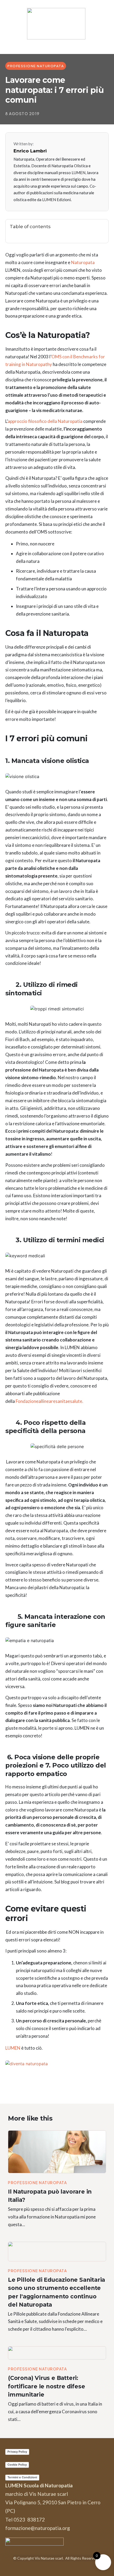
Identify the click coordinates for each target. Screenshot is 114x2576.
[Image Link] (57, 2152)
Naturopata (83, 262)
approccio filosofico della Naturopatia (45, 421)
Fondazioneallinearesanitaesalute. (50, 1401)
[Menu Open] (57, 46)
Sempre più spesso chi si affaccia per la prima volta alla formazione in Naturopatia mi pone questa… (52, 2217)
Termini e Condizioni (22, 2477)
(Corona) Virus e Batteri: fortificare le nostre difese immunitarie (46, 2386)
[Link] (101, 227)
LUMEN (13, 2048)
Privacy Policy (17, 2452)
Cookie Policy (17, 2465)
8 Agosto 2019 (23, 114)
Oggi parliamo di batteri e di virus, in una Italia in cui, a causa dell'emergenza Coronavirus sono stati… (55, 2412)
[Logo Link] (57, 24)
